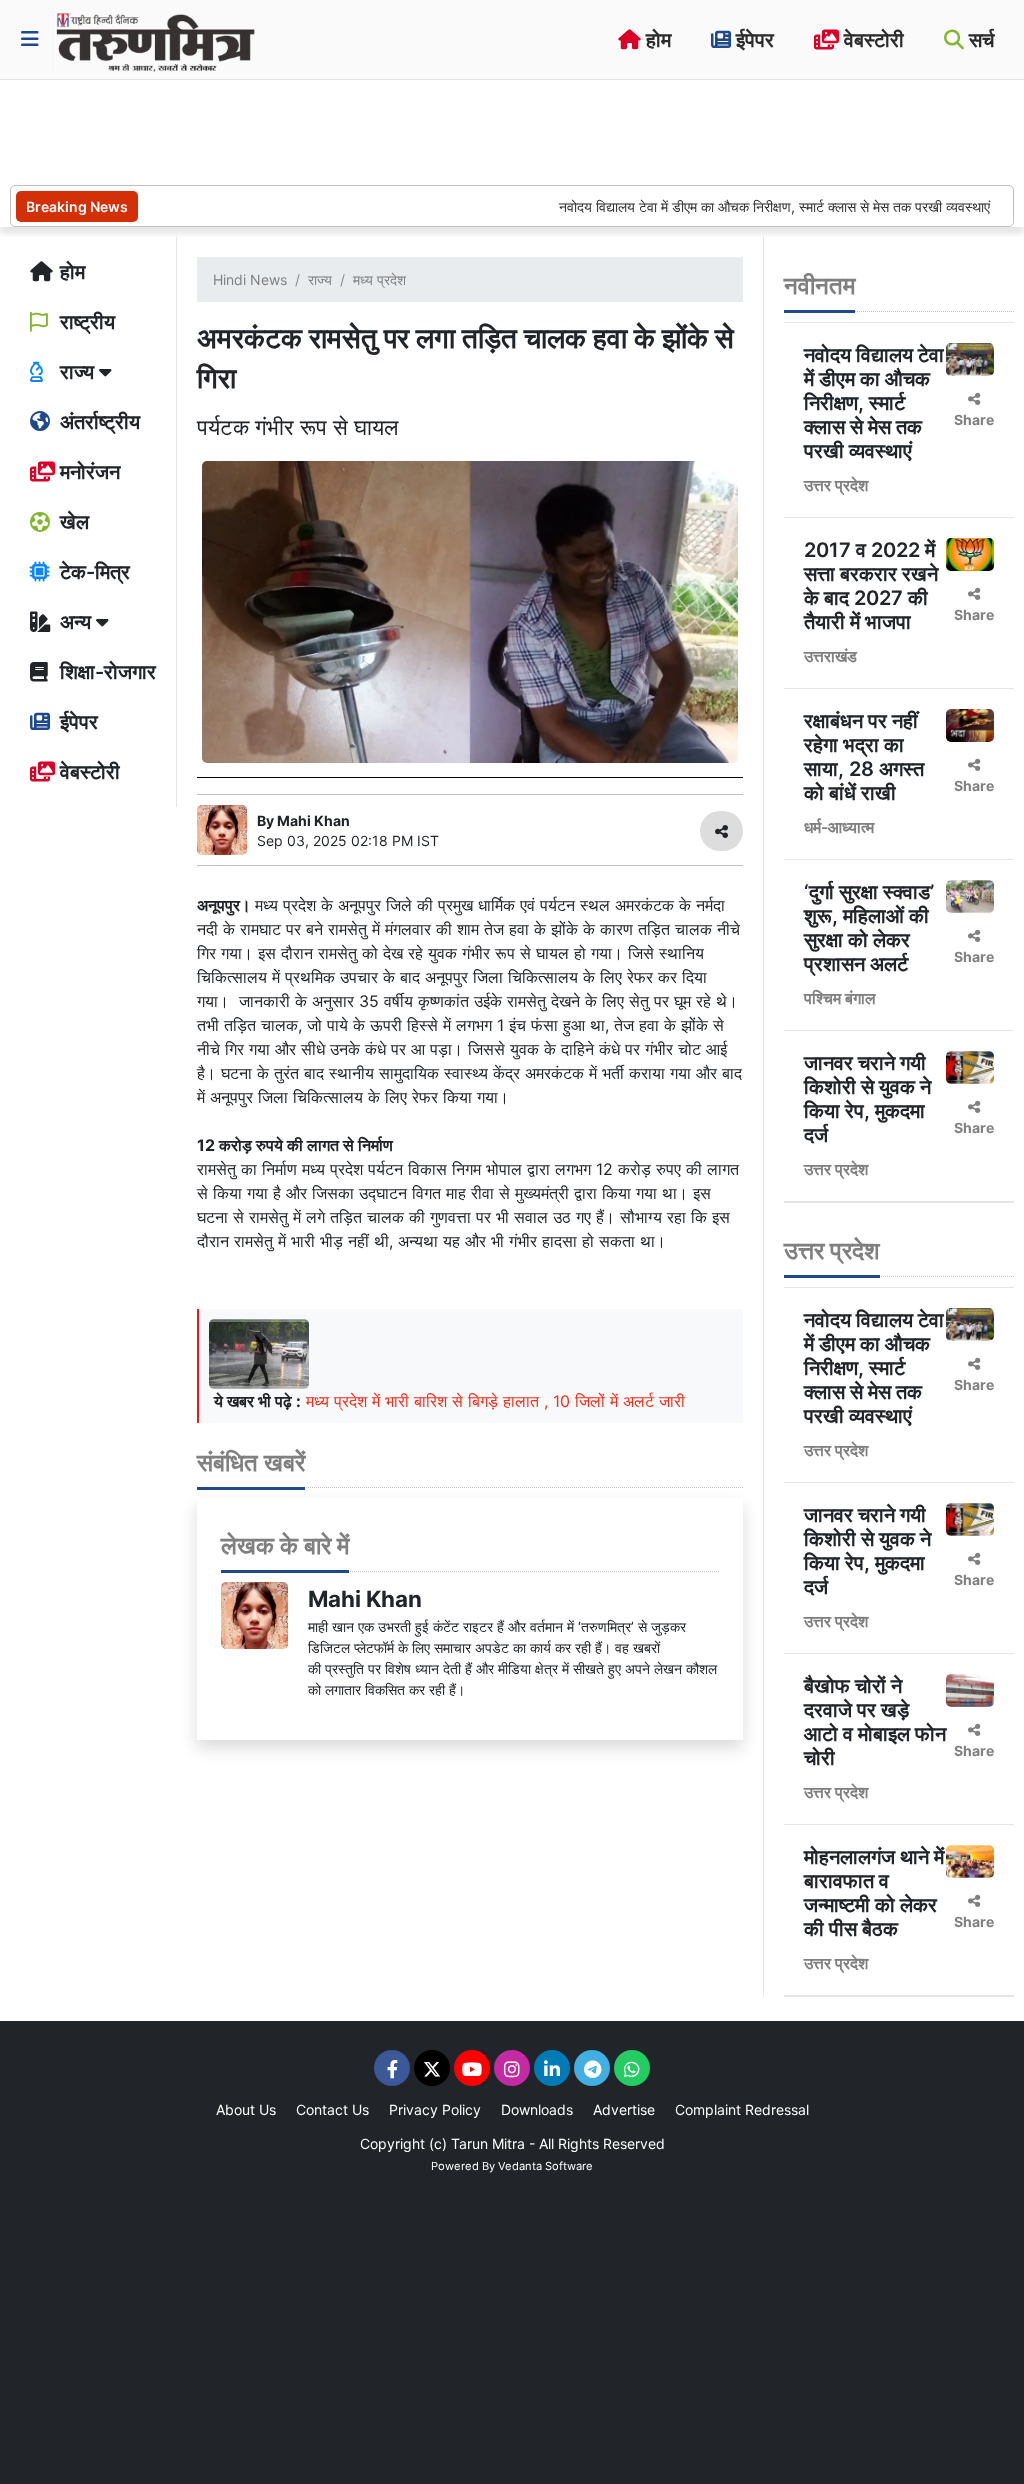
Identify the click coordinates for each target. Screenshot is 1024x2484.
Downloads (537, 2109)
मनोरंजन (87, 472)
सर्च (979, 40)
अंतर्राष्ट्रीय (97, 422)
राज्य (320, 279)
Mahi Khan (365, 1598)
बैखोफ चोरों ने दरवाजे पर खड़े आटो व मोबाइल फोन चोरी (875, 1722)
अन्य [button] (75, 622)
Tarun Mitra (488, 2143)
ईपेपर (752, 40)
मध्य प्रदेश (379, 279)
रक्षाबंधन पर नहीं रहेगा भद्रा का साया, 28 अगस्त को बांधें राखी (864, 757)
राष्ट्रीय (85, 322)
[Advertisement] (374, 130)
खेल (72, 522)
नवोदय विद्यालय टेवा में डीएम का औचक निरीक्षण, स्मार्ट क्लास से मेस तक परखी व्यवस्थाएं (736, 206)
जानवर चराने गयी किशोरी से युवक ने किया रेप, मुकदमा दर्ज (867, 1099)
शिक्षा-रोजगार (105, 672)
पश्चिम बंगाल (840, 998)
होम (656, 40)
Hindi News (250, 279)
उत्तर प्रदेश (836, 485)
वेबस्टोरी (871, 40)
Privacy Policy (435, 2109)
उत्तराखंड (830, 656)
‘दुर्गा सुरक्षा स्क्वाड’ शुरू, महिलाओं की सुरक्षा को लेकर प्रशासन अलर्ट (869, 928)
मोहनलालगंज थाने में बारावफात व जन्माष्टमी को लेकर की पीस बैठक (874, 1893)
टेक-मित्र (92, 572)
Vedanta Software (545, 2166)
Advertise (624, 2109)
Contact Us (332, 2109)
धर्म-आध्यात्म (839, 827)
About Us (246, 2109)
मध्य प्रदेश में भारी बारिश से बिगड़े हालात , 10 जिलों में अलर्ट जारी (495, 1401)
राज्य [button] (77, 372)
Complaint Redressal (742, 2109)
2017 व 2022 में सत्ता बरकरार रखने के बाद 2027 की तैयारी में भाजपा (871, 586)
